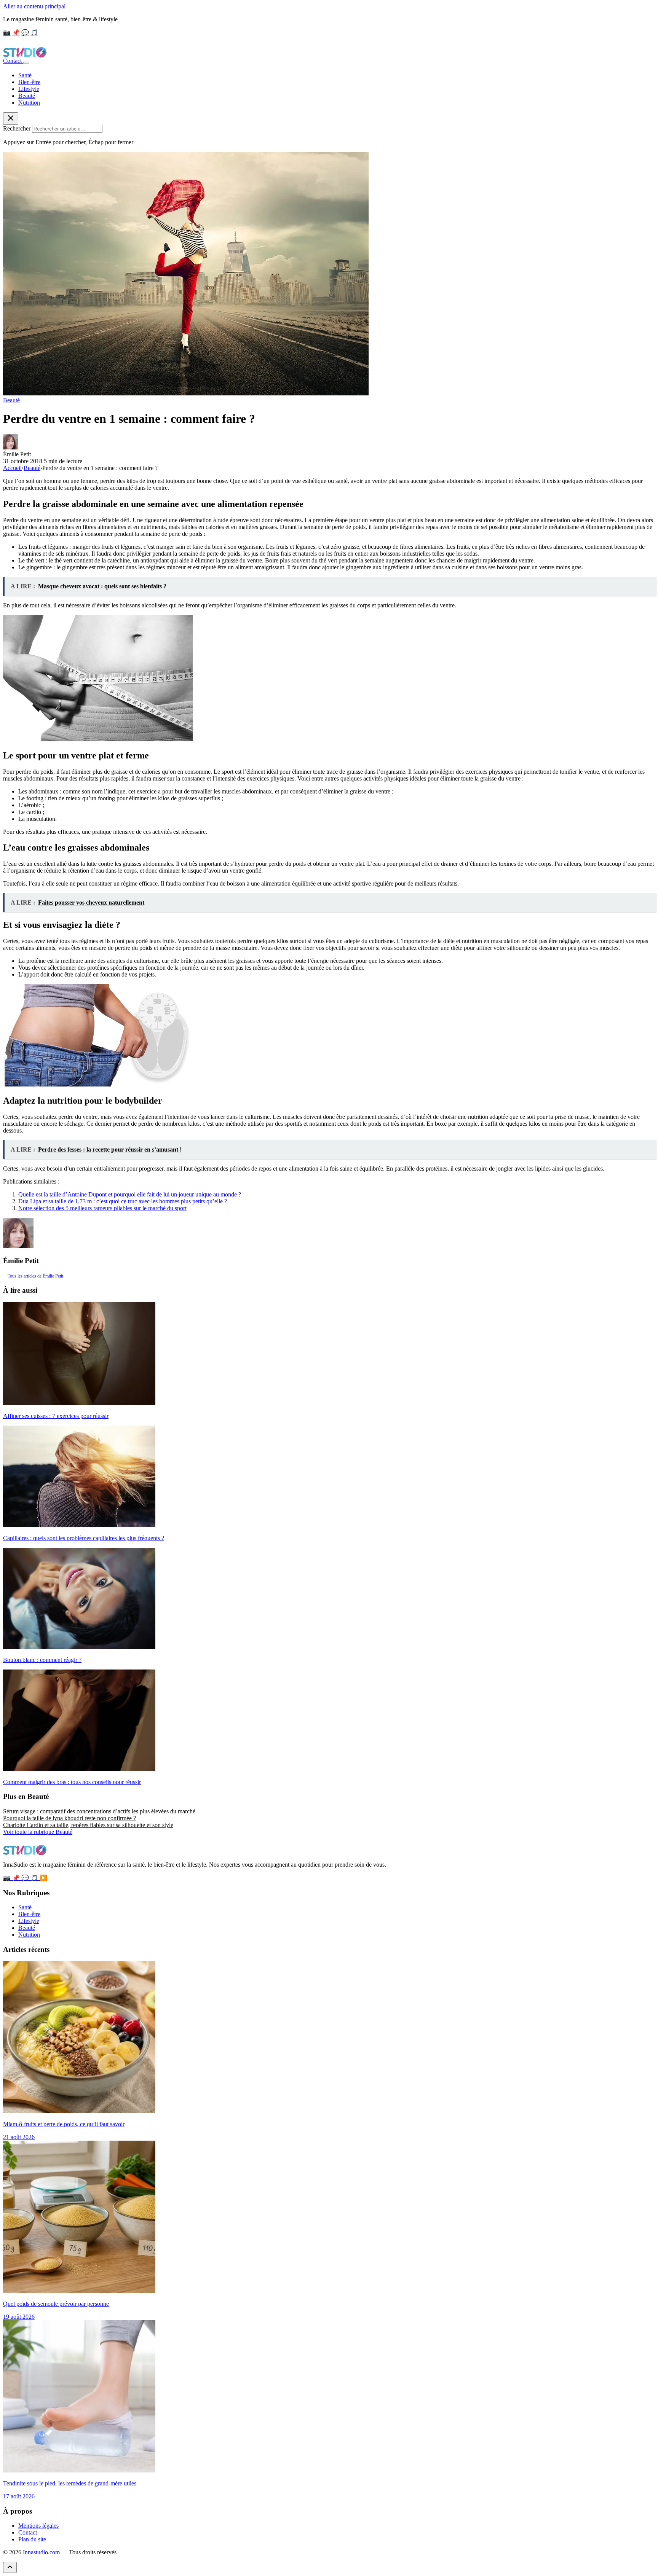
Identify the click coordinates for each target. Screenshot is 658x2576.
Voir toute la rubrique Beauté (38, 1832)
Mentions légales (38, 2526)
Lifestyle (29, 89)
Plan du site (32, 2539)
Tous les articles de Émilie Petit (35, 1276)
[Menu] (26, 63)
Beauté (27, 96)
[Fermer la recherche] (11, 119)
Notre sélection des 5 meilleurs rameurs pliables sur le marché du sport (102, 1208)
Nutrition (29, 103)
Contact (13, 61)
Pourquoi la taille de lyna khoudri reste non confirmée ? (69, 1818)
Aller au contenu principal (34, 6)
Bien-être (29, 82)
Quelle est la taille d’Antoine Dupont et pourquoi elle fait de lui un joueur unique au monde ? (130, 1194)
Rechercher (17, 128)
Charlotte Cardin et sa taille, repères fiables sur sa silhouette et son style (88, 1825)
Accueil (12, 468)
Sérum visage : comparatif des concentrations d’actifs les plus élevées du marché (99, 1811)
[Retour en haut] (10, 2567)
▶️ (43, 1878)
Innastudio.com (41, 2552)
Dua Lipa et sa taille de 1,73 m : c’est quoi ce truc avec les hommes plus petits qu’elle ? (123, 1201)
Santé (25, 75)
